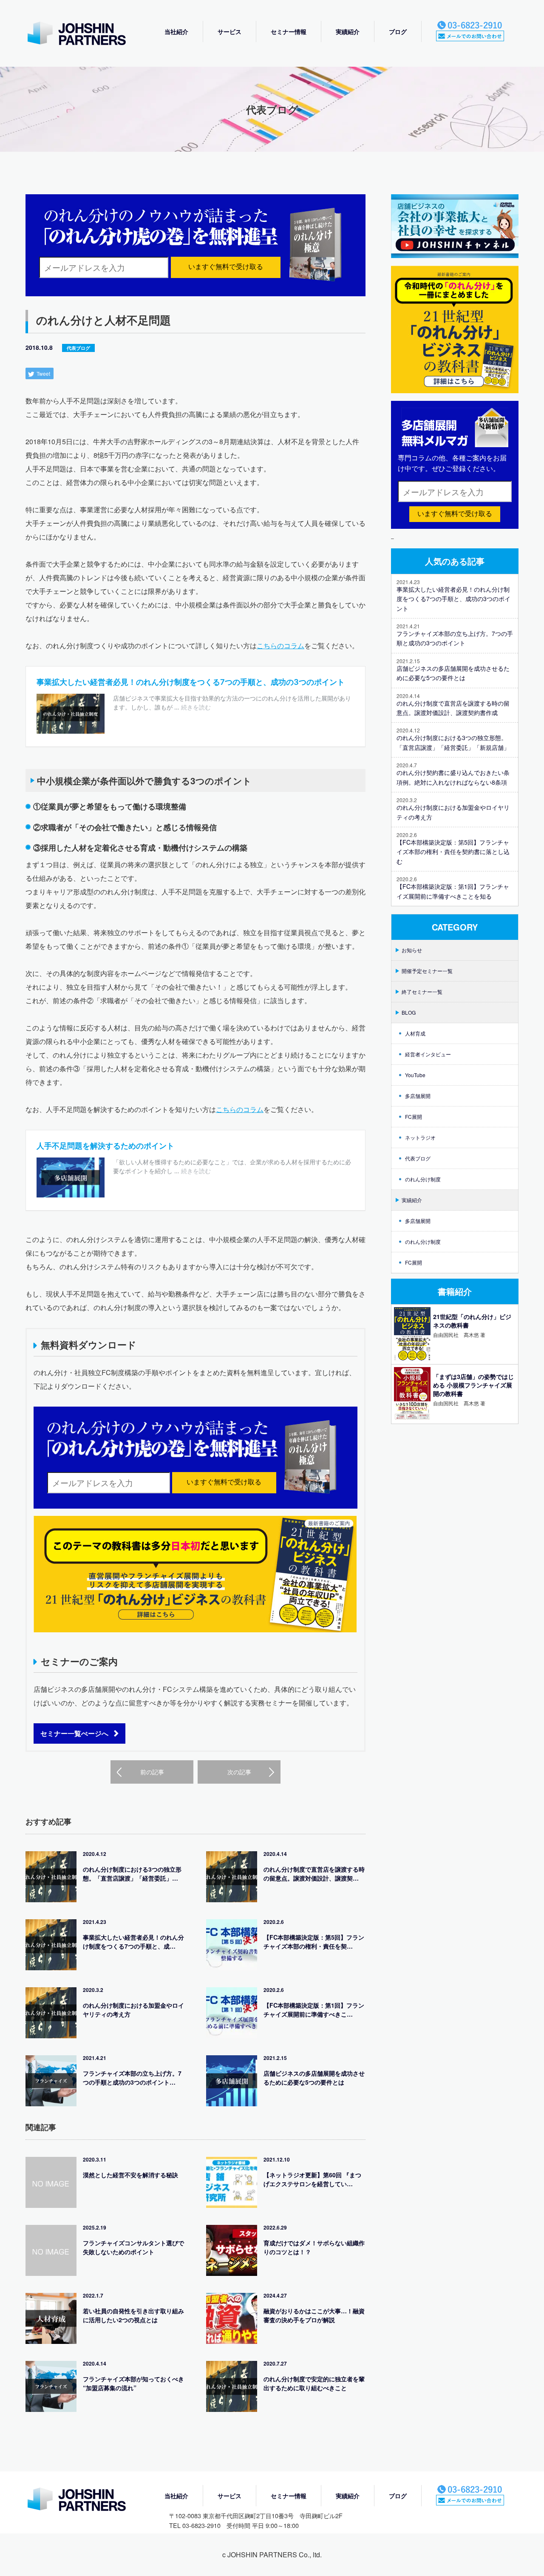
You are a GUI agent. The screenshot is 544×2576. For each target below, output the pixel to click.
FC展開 (414, 1116)
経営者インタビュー (428, 1054)
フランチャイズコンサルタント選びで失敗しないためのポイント (133, 2247)
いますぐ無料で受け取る (226, 267)
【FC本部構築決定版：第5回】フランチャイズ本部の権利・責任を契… (314, 1942)
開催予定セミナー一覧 (427, 971)
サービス (229, 31)
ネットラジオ (420, 1137)
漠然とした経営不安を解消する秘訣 (130, 2175)
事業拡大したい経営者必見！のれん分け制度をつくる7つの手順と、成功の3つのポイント (453, 599)
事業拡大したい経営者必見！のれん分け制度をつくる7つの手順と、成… (133, 1942)
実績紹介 (348, 31)
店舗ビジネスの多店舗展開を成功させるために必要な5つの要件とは (314, 2078)
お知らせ (412, 950)
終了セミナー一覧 (422, 992)
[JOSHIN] (85, 2500)
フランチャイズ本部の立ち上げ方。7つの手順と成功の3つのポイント (455, 638)
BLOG (409, 1012)
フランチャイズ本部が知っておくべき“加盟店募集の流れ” (133, 2383)
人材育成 (415, 1033)
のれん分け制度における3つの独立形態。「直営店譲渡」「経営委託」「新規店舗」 (453, 742)
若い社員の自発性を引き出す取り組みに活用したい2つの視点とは (133, 2315)
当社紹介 (176, 31)
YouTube (415, 1075)
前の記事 (152, 1772)
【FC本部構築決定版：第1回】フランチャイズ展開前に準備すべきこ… (314, 2010)
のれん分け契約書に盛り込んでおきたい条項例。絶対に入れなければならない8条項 (453, 777)
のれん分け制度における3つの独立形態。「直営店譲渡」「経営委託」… (132, 1874)
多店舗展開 (418, 1096)
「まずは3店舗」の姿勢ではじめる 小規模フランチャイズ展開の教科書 (473, 1385)
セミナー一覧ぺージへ (74, 1733)
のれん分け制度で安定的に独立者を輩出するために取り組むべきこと (314, 2383)
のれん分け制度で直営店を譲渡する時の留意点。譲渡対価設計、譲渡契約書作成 (453, 708)
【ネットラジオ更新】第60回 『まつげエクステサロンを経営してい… (312, 2179)
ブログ (398, 31)
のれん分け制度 (423, 1179)
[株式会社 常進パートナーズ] (85, 34)
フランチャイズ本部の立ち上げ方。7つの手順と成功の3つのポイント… (132, 2078)
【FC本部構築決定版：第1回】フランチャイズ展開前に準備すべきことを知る (453, 891)
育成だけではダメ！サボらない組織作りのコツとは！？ (314, 2247)
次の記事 (239, 1772)
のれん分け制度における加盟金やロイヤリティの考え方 (133, 2010)
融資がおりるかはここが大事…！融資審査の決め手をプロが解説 (314, 2315)
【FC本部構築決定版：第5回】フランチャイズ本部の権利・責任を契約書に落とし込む (453, 852)
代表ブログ (78, 348)
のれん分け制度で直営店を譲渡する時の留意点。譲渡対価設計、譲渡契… (314, 1874)
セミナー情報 (289, 31)
